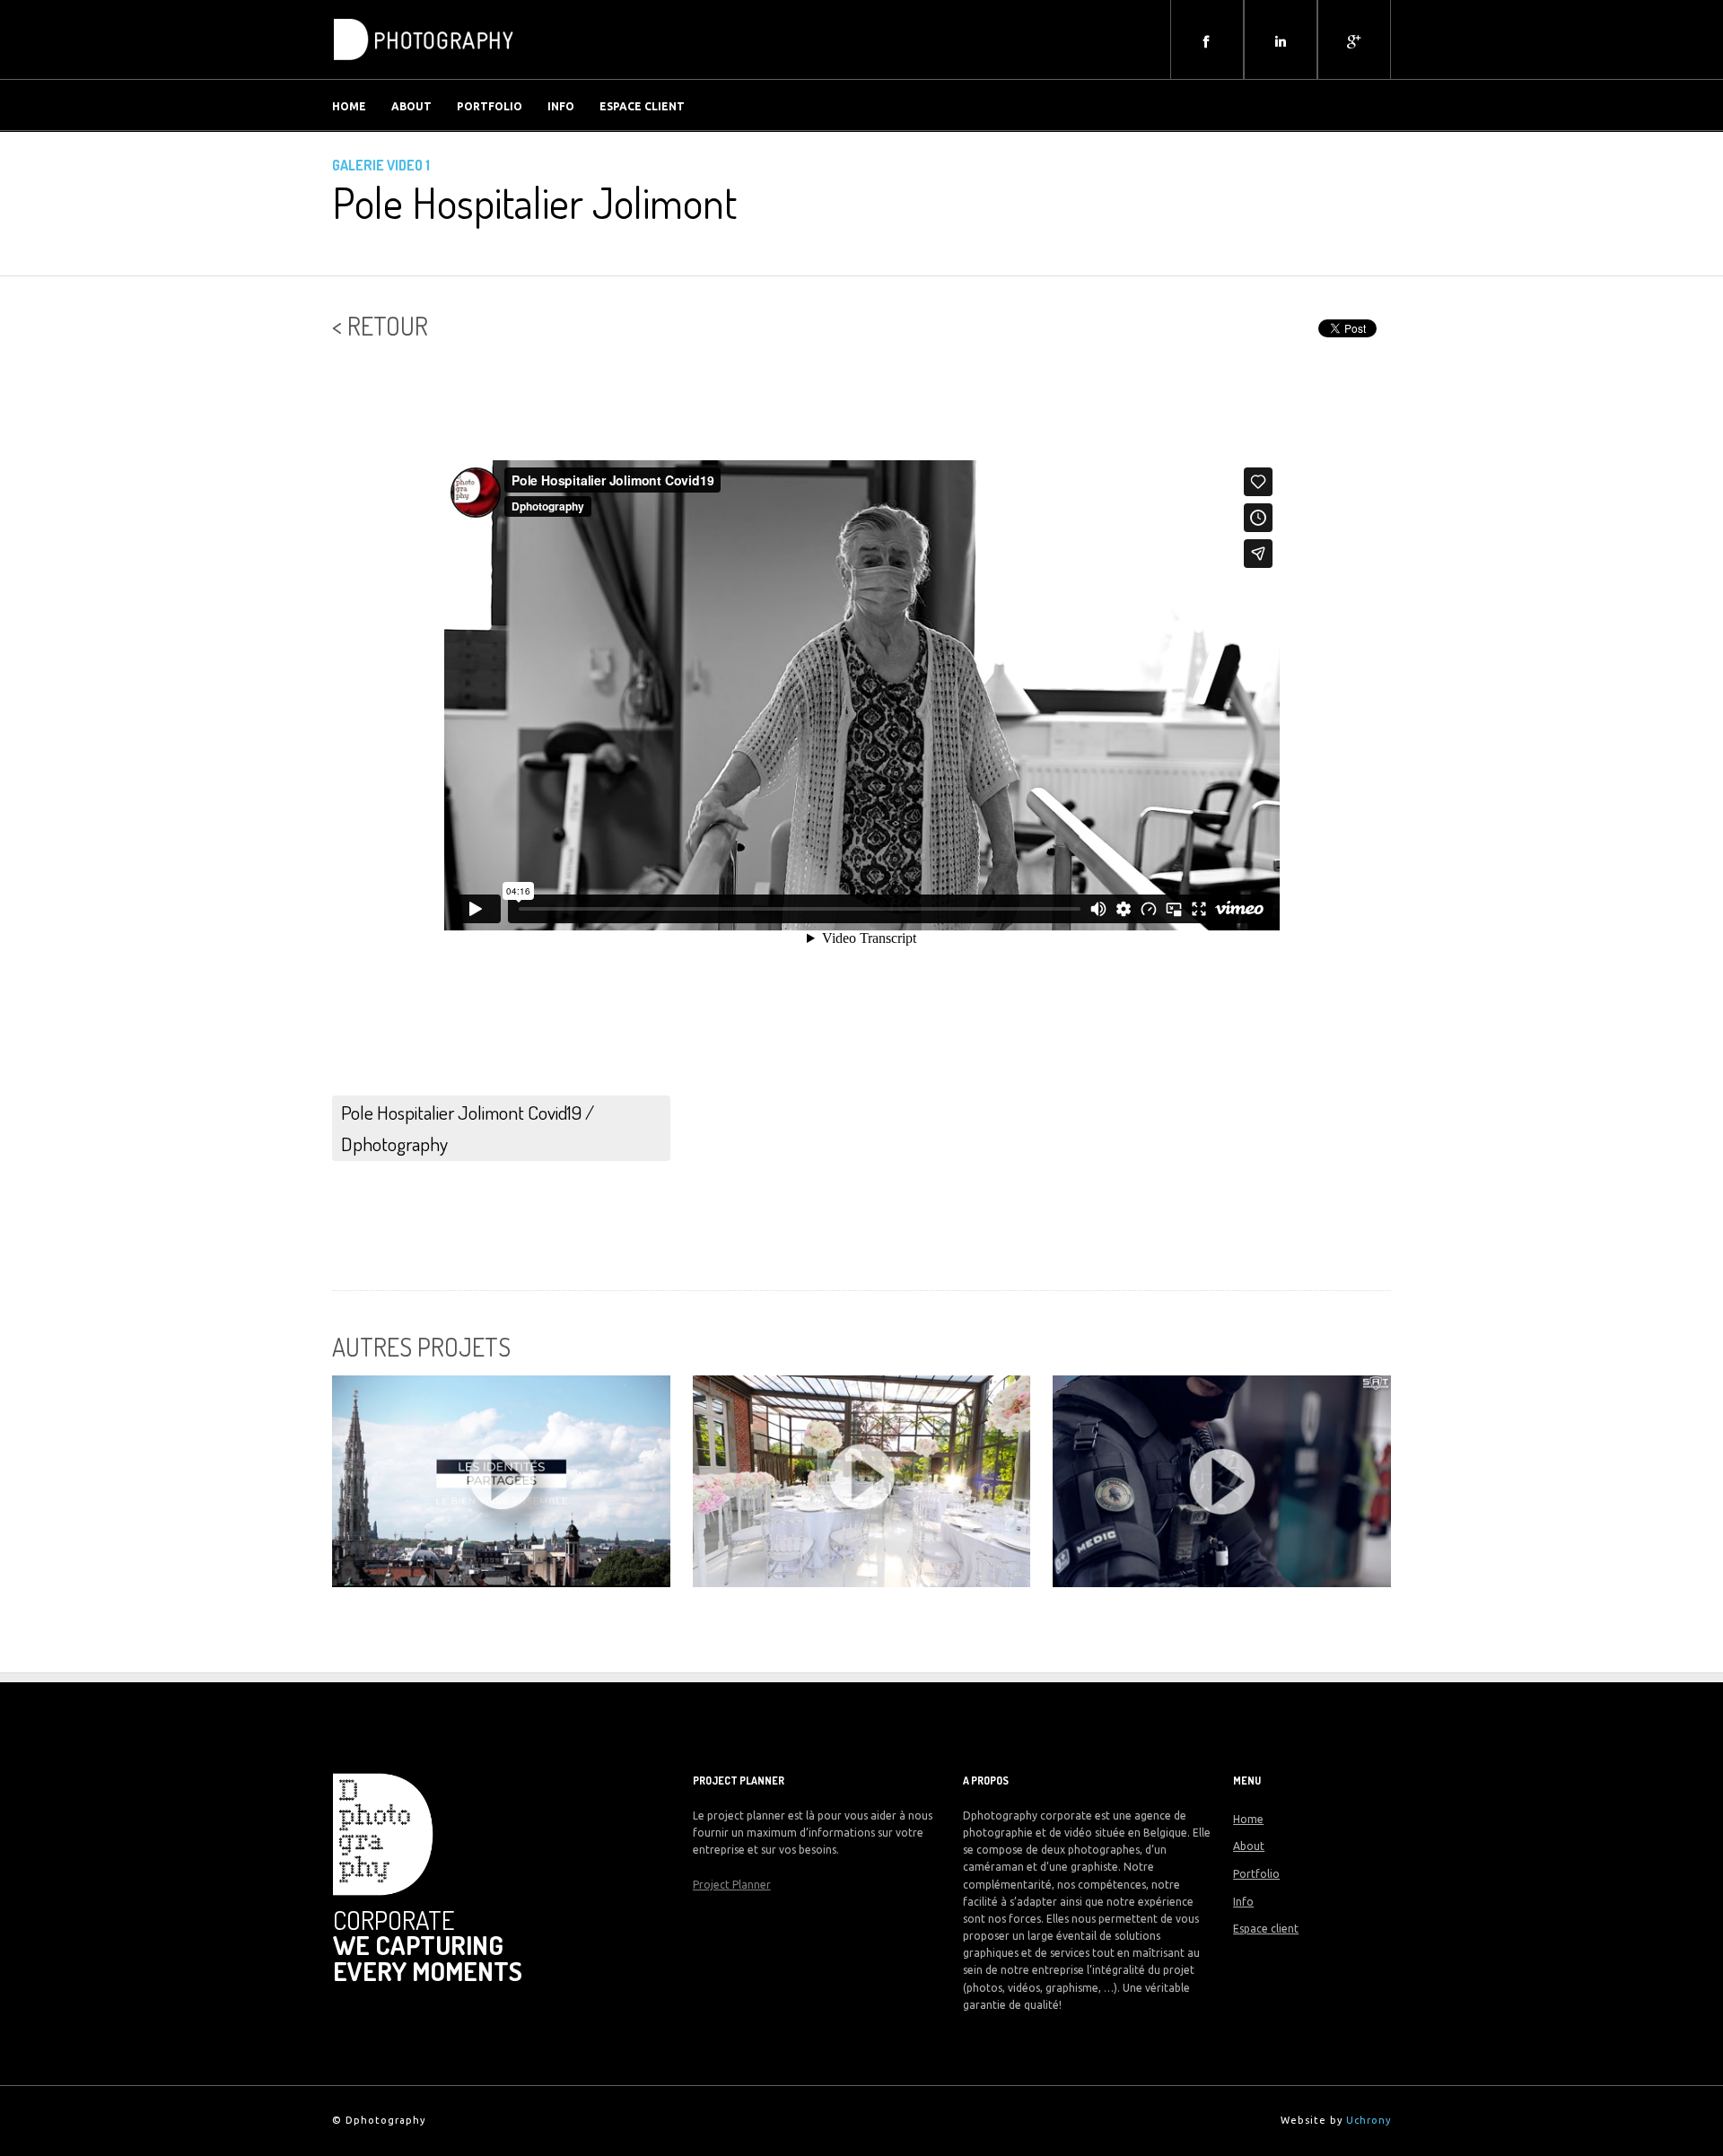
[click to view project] (501, 1481)
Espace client (642, 106)
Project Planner (732, 1885)
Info (561, 106)
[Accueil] (424, 66)
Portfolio (490, 106)
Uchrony (1369, 2120)
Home (349, 106)
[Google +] (1354, 41)
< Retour (380, 326)
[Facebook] (1207, 41)
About (411, 106)
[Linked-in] (1281, 41)
